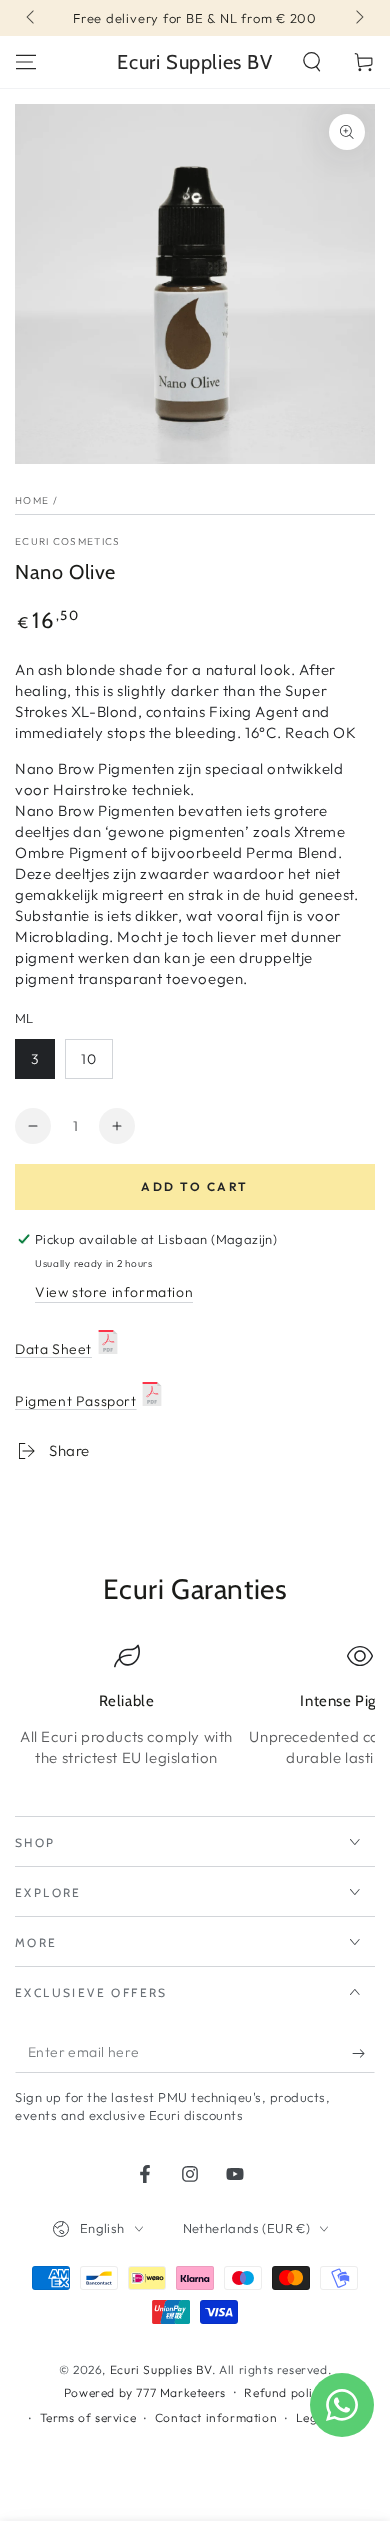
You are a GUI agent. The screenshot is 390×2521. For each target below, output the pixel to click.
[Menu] (26, 62)
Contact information (216, 2417)
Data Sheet (53, 1349)
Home (32, 500)
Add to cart (194, 1186)
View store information (114, 1292)
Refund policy (285, 2392)
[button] (312, 62)
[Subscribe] (363, 2053)
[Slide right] (358, 18)
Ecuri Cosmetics (68, 541)
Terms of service (88, 2417)
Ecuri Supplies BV (161, 2369)
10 (89, 1059)
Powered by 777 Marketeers (145, 2392)
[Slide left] (32, 18)
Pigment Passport (76, 1401)
